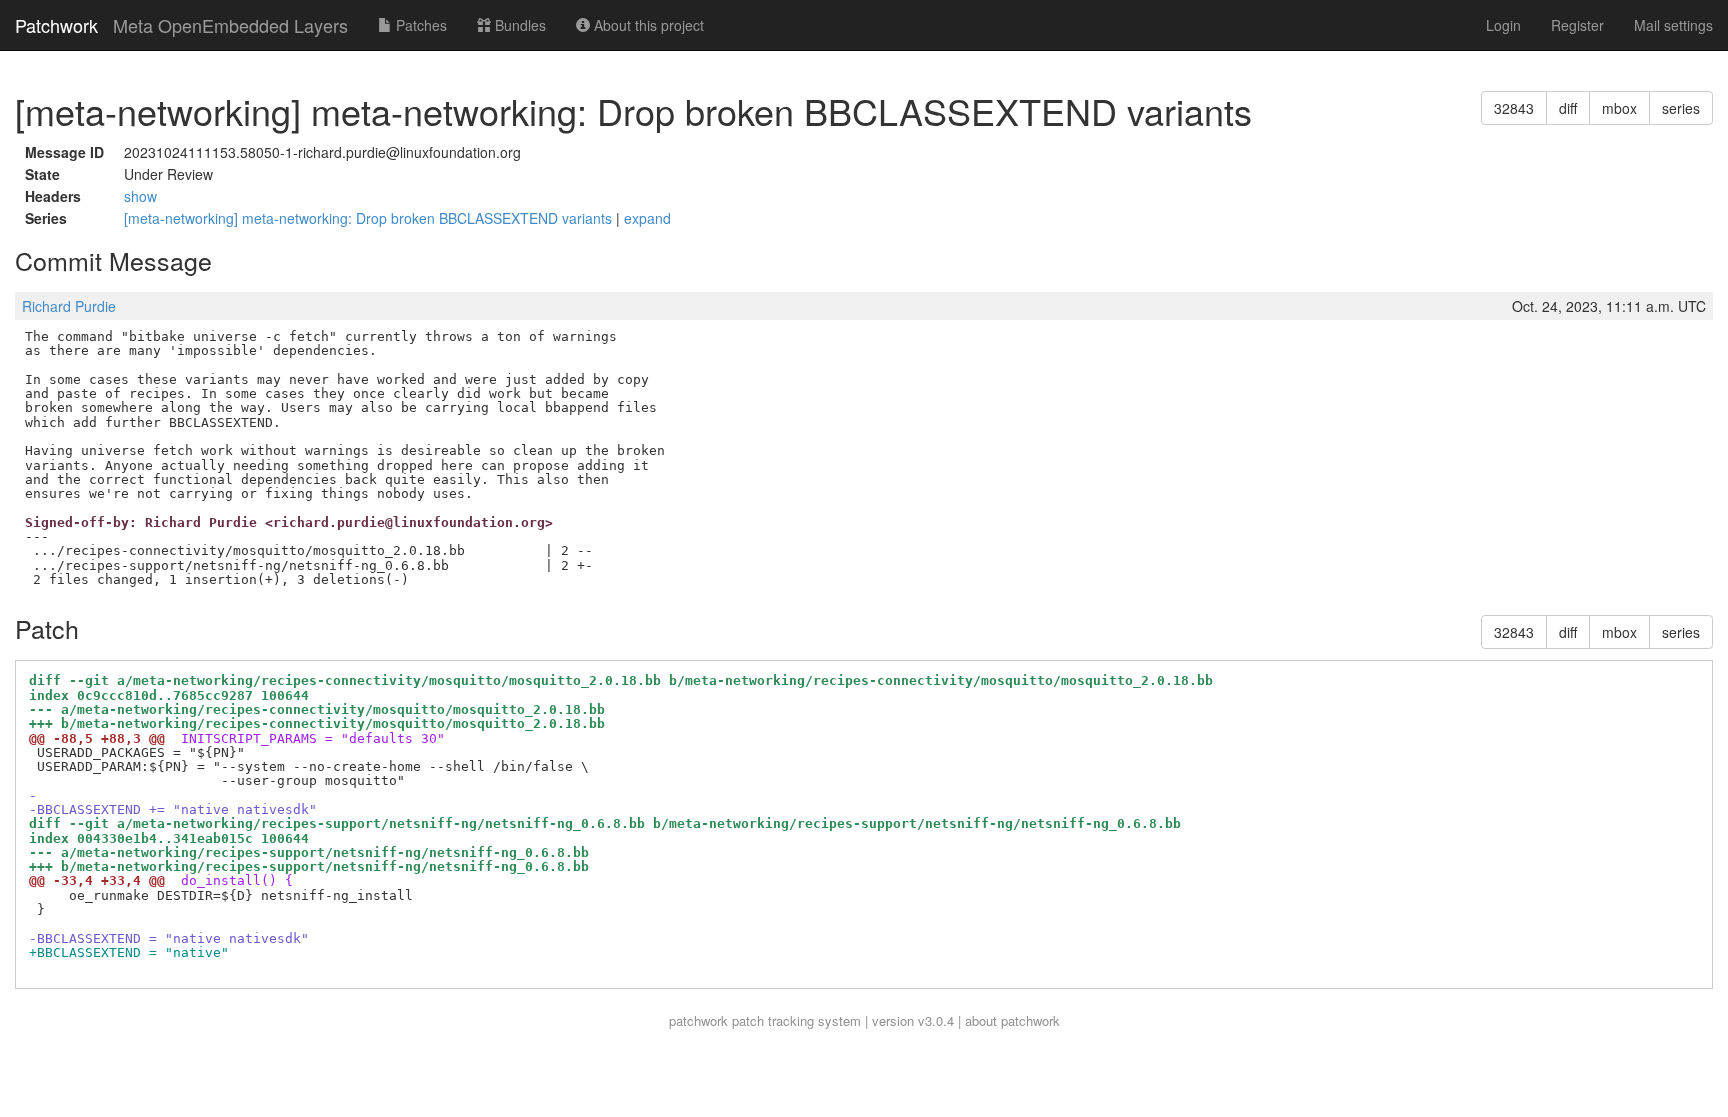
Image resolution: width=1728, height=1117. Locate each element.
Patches (419, 25)
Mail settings (1673, 25)
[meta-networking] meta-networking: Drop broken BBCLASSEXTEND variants (370, 218)
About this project (647, 25)
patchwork (698, 1020)
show (140, 196)
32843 (1514, 108)
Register (1577, 25)
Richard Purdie (69, 306)
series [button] (1681, 108)
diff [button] (1568, 108)
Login (1503, 25)
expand (647, 218)
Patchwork (56, 25)
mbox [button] (1619, 108)
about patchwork (1012, 1020)
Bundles (518, 25)
